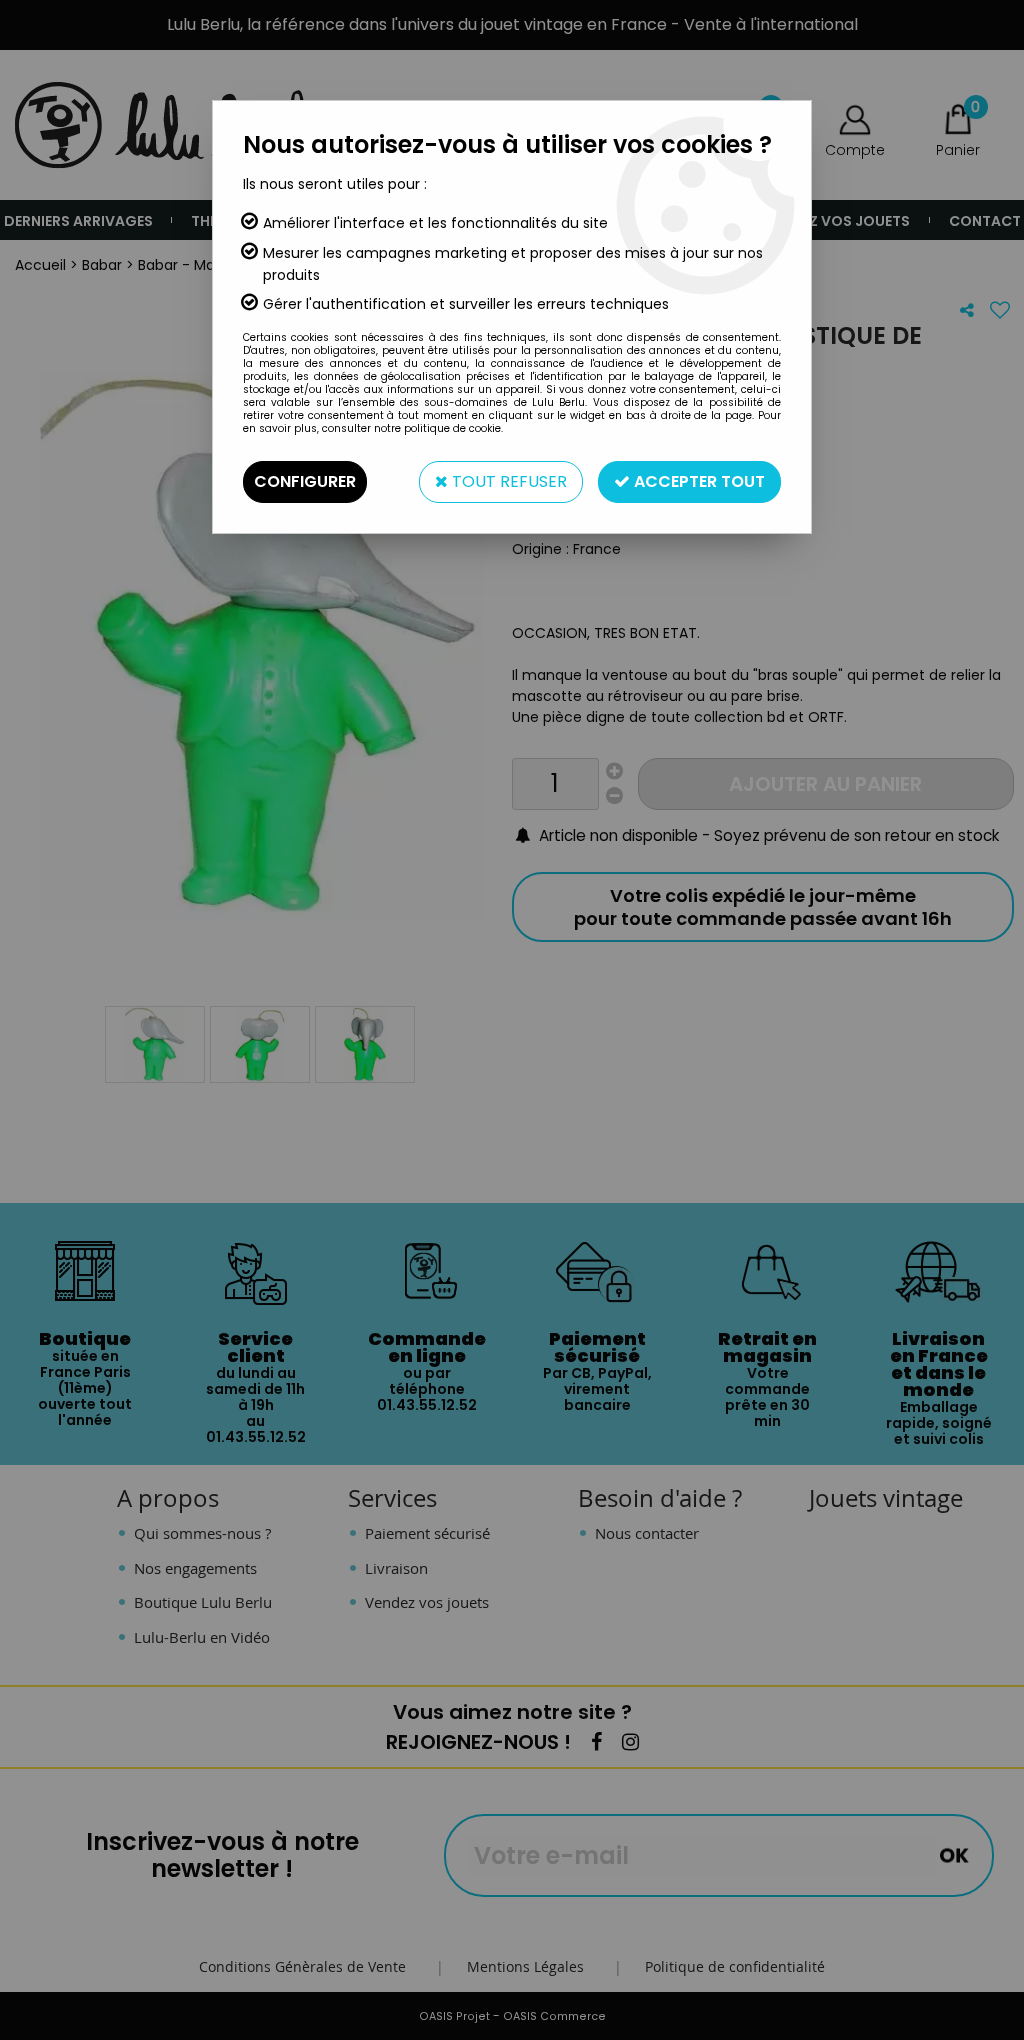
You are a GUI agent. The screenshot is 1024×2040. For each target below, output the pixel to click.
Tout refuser (507, 481)
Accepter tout (697, 481)
